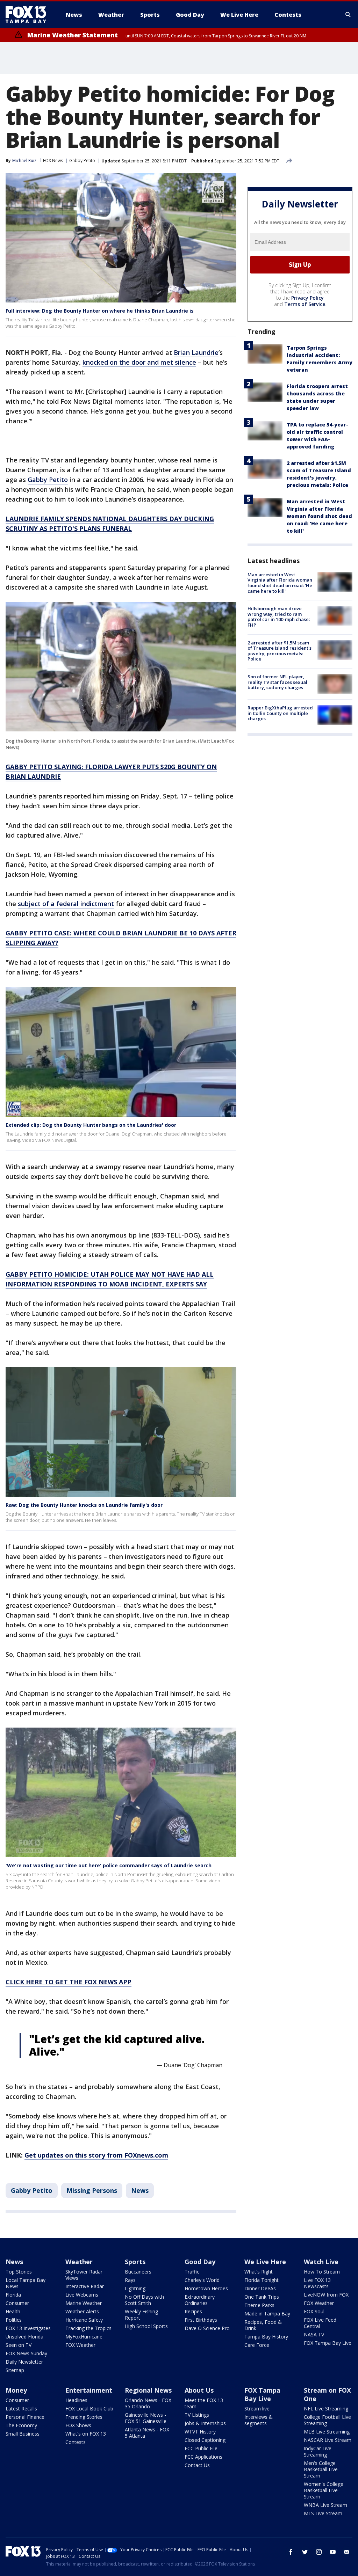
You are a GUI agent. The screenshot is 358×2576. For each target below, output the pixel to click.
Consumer (17, 2303)
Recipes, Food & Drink (263, 2325)
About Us (199, 2390)
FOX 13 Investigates (28, 2328)
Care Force (257, 2345)
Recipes (193, 2311)
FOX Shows (78, 2425)
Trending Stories (84, 2417)
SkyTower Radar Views (84, 2275)
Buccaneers (138, 2272)
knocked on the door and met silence (139, 362)
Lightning (135, 2288)
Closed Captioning (205, 2440)
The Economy (21, 2425)
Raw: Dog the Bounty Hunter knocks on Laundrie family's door (84, 1505)
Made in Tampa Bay (267, 2314)
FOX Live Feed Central (320, 2323)
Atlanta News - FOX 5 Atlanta (147, 2433)
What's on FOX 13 (86, 2434)
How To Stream (322, 2272)
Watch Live (321, 2262)
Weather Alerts (82, 2311)
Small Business (23, 2434)
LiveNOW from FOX (326, 2295)
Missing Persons (92, 2190)
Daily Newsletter (24, 2362)
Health (13, 2311)
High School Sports (146, 2326)
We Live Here (265, 2262)
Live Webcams (82, 2295)
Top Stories (19, 2272)
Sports (135, 2262)
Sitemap (15, 2370)
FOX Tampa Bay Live (328, 2343)
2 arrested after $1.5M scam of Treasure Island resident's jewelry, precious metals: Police (280, 651)
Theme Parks (259, 2305)
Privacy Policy (307, 298)
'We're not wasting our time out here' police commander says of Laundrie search (109, 1865)
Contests (76, 2442)
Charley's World (202, 2280)
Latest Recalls (21, 2409)
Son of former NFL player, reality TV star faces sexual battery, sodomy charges (277, 682)
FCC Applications (203, 2457)
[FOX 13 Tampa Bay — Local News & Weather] (29, 15)
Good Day (200, 2262)
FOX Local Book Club (89, 2409)
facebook (291, 2552)
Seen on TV (19, 2345)
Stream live (257, 2409)
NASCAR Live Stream (328, 2440)
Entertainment (89, 2390)
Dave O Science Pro (207, 2328)
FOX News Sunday (26, 2353)
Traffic (192, 2272)
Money (16, 2390)
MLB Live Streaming (327, 2432)
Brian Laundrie (196, 352)
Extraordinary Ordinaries (200, 2300)
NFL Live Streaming (326, 2409)
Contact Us (197, 2465)
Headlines (76, 2400)
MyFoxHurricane (84, 2337)
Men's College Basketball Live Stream (321, 2469)
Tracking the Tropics (88, 2328)
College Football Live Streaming (327, 2420)
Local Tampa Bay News (26, 2283)
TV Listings (197, 2415)
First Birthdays (201, 2320)
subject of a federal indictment (66, 904)
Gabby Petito (82, 160)
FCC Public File (201, 2448)
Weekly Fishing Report (141, 2315)
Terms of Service (305, 304)
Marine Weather (84, 2303)
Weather (79, 2262)
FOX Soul (314, 2311)
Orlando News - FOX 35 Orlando (148, 2403)
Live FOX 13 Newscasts (317, 2283)
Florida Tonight (262, 2280)
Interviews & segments (259, 2420)
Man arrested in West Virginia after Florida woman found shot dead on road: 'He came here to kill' (319, 516)
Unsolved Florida (24, 2337)
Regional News (148, 2390)
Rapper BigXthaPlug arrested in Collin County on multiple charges (280, 713)
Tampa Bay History (266, 2337)
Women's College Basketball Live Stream (324, 2490)
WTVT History (200, 2432)
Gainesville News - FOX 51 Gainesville (146, 2418)
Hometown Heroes (206, 2288)
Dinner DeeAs (260, 2288)
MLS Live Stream (323, 2513)
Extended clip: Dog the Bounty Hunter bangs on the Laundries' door (91, 1125)
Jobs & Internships (205, 2423)
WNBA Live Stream (325, 2505)
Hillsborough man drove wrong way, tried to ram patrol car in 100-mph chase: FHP (279, 617)
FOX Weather (80, 2345)
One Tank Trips (262, 2297)
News (140, 2190)
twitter (305, 2552)
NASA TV (314, 2334)
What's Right (259, 2272)
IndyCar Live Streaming (318, 2451)
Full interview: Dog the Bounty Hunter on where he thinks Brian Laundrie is (100, 311)
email (347, 2552)
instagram (319, 2552)
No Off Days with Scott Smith (144, 2300)
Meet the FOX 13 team (204, 2403)
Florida (13, 2295)
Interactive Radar (85, 2286)
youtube (333, 2552)
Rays (130, 2280)
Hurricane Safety (84, 2320)
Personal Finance (25, 2417)
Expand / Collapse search (348, 15)
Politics (14, 2320)
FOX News (53, 160)
